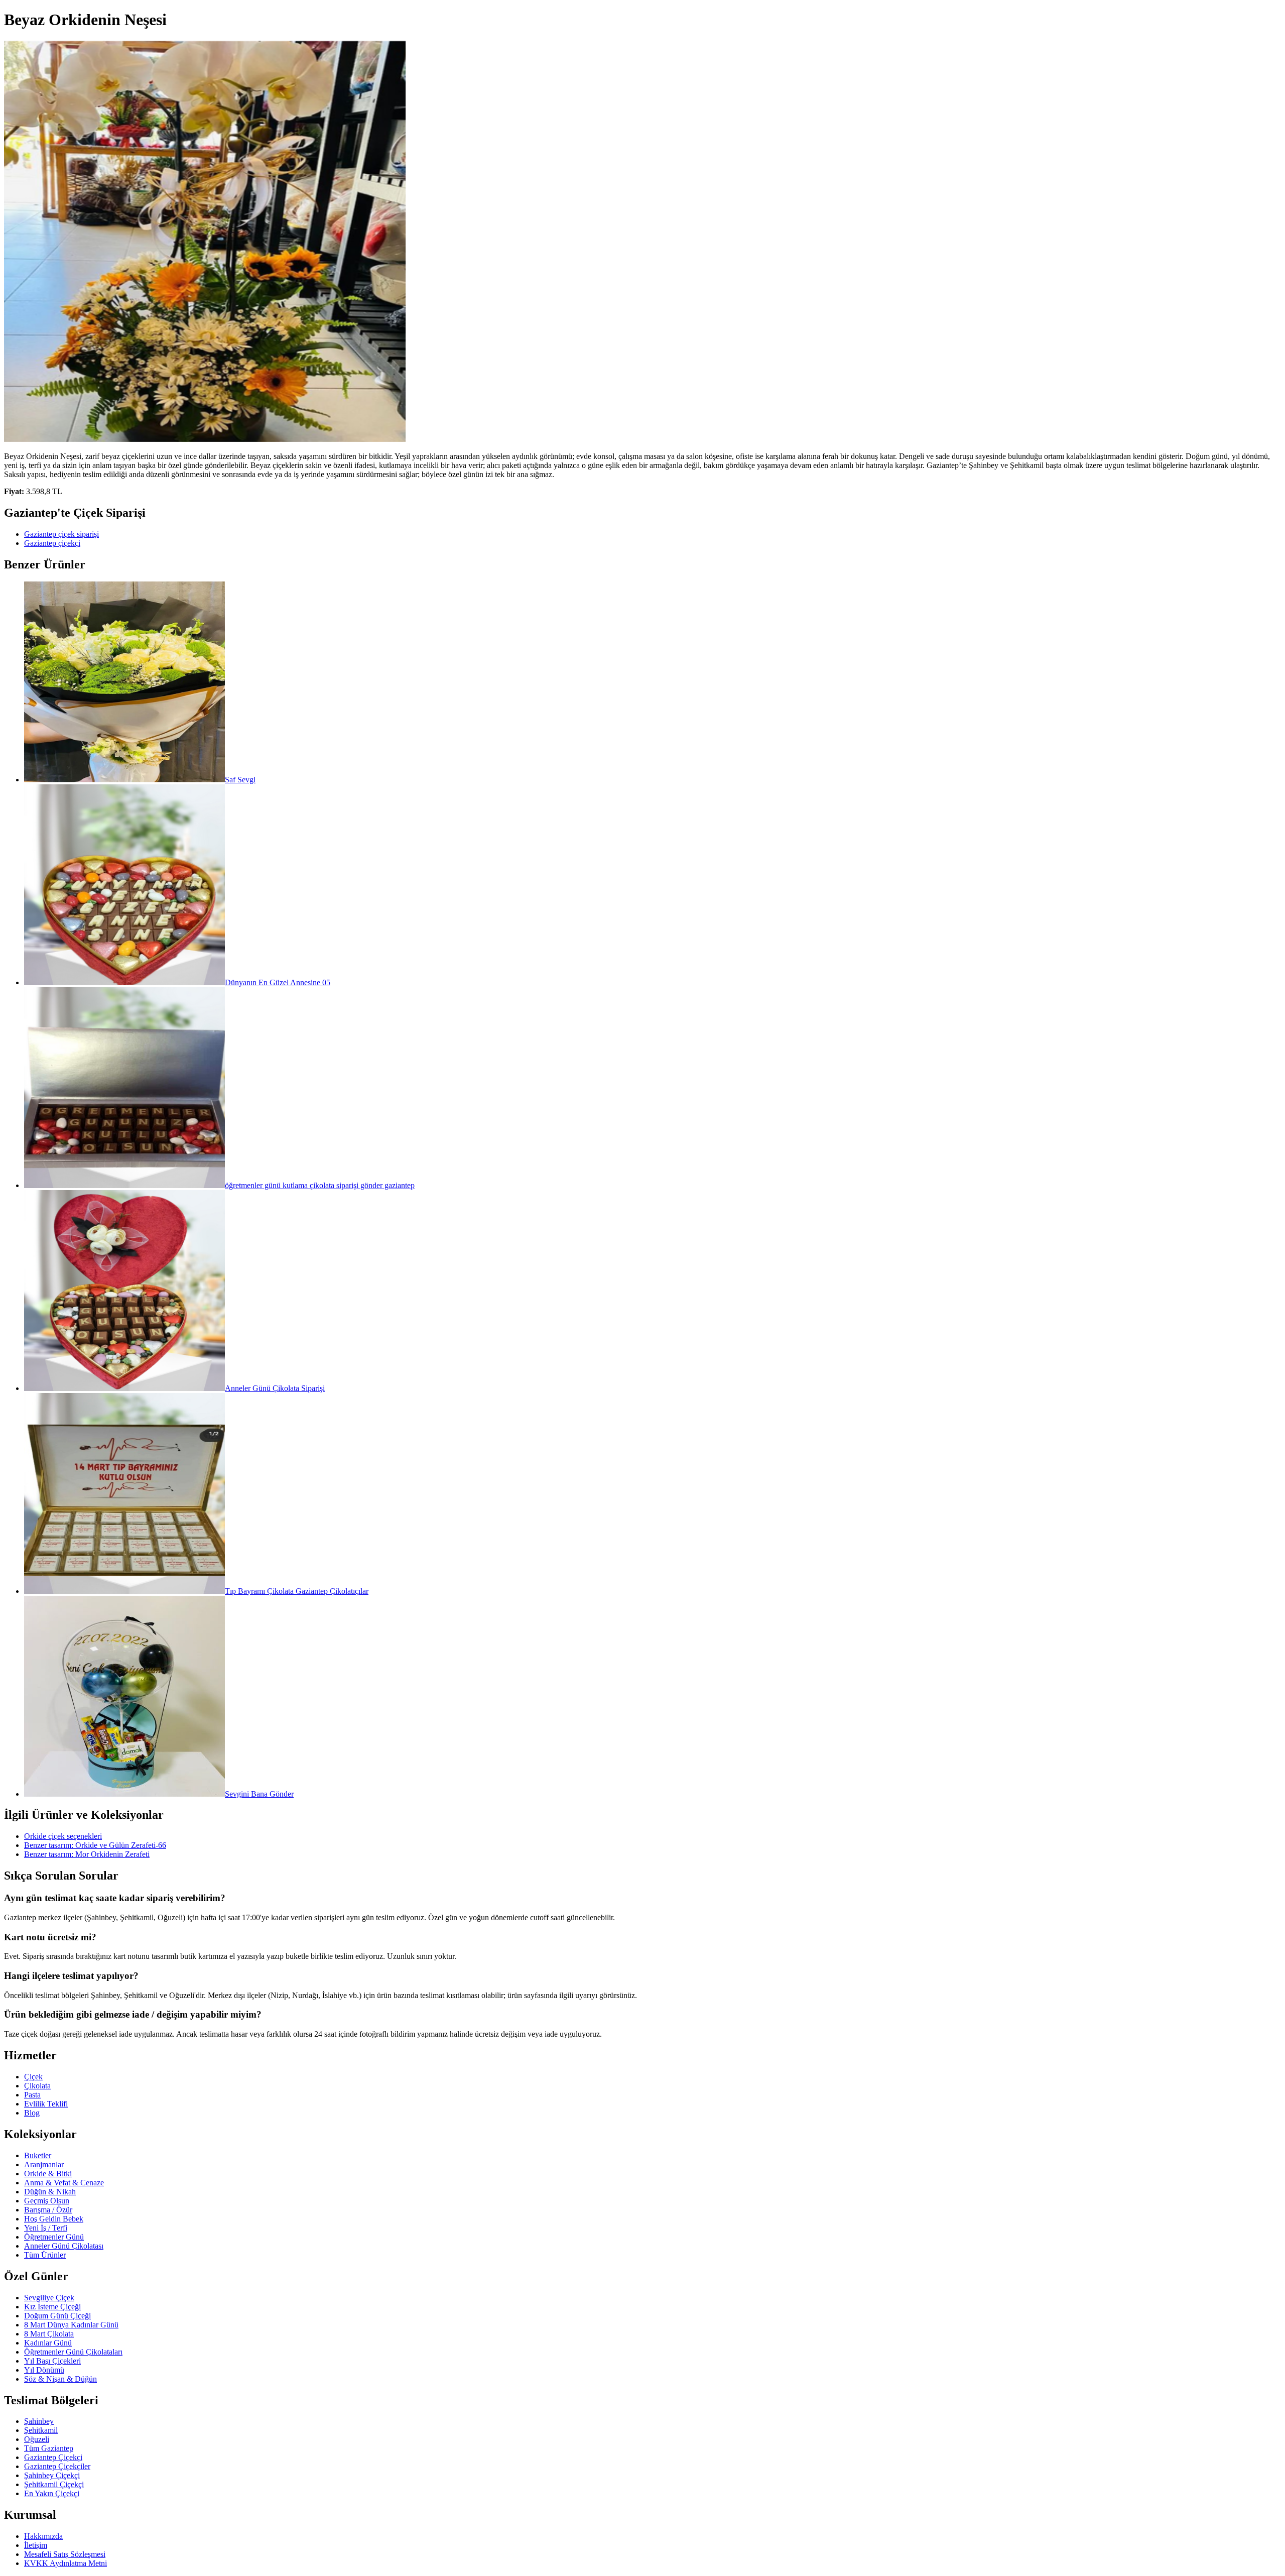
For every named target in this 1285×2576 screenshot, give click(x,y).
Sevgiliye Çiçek (49, 2298)
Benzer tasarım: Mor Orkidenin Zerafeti (87, 1854)
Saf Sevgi (240, 780)
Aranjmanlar (44, 2164)
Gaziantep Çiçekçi (53, 2457)
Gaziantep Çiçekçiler (57, 2466)
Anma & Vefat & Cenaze (64, 2183)
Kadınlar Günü (48, 2343)
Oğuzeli (37, 2439)
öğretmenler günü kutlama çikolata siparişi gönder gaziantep (320, 1185)
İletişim (36, 2545)
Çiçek (33, 2077)
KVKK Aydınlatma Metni (66, 2563)
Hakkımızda (43, 2536)
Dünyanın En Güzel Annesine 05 (278, 982)
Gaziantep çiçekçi (52, 543)
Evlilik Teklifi (46, 2104)
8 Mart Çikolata (49, 2334)
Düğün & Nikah (50, 2192)
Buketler (38, 2155)
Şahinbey (39, 2421)
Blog (32, 2113)
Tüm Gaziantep (49, 2448)
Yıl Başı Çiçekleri (52, 2361)
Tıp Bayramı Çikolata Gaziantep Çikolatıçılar (297, 1591)
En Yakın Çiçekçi (52, 2493)
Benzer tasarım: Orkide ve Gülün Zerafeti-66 (95, 1845)
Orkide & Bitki (48, 2174)
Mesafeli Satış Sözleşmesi (65, 2554)
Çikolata (37, 2086)
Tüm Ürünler (45, 2255)
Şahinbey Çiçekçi (52, 2475)
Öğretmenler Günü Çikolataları (73, 2352)
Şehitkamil (41, 2430)
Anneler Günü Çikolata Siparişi (275, 1388)
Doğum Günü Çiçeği (57, 2316)
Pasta (32, 2095)
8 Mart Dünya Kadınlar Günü (71, 2325)
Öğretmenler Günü (54, 2237)
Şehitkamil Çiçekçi (54, 2484)
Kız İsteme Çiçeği (52, 2307)
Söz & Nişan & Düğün (60, 2379)
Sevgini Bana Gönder (259, 1794)
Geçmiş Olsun (47, 2201)
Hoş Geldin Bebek (54, 2219)
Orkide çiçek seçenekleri (63, 1836)
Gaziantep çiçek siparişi (61, 534)
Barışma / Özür (48, 2210)
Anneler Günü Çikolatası (64, 2246)
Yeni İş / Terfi (46, 2228)
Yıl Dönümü (44, 2370)
